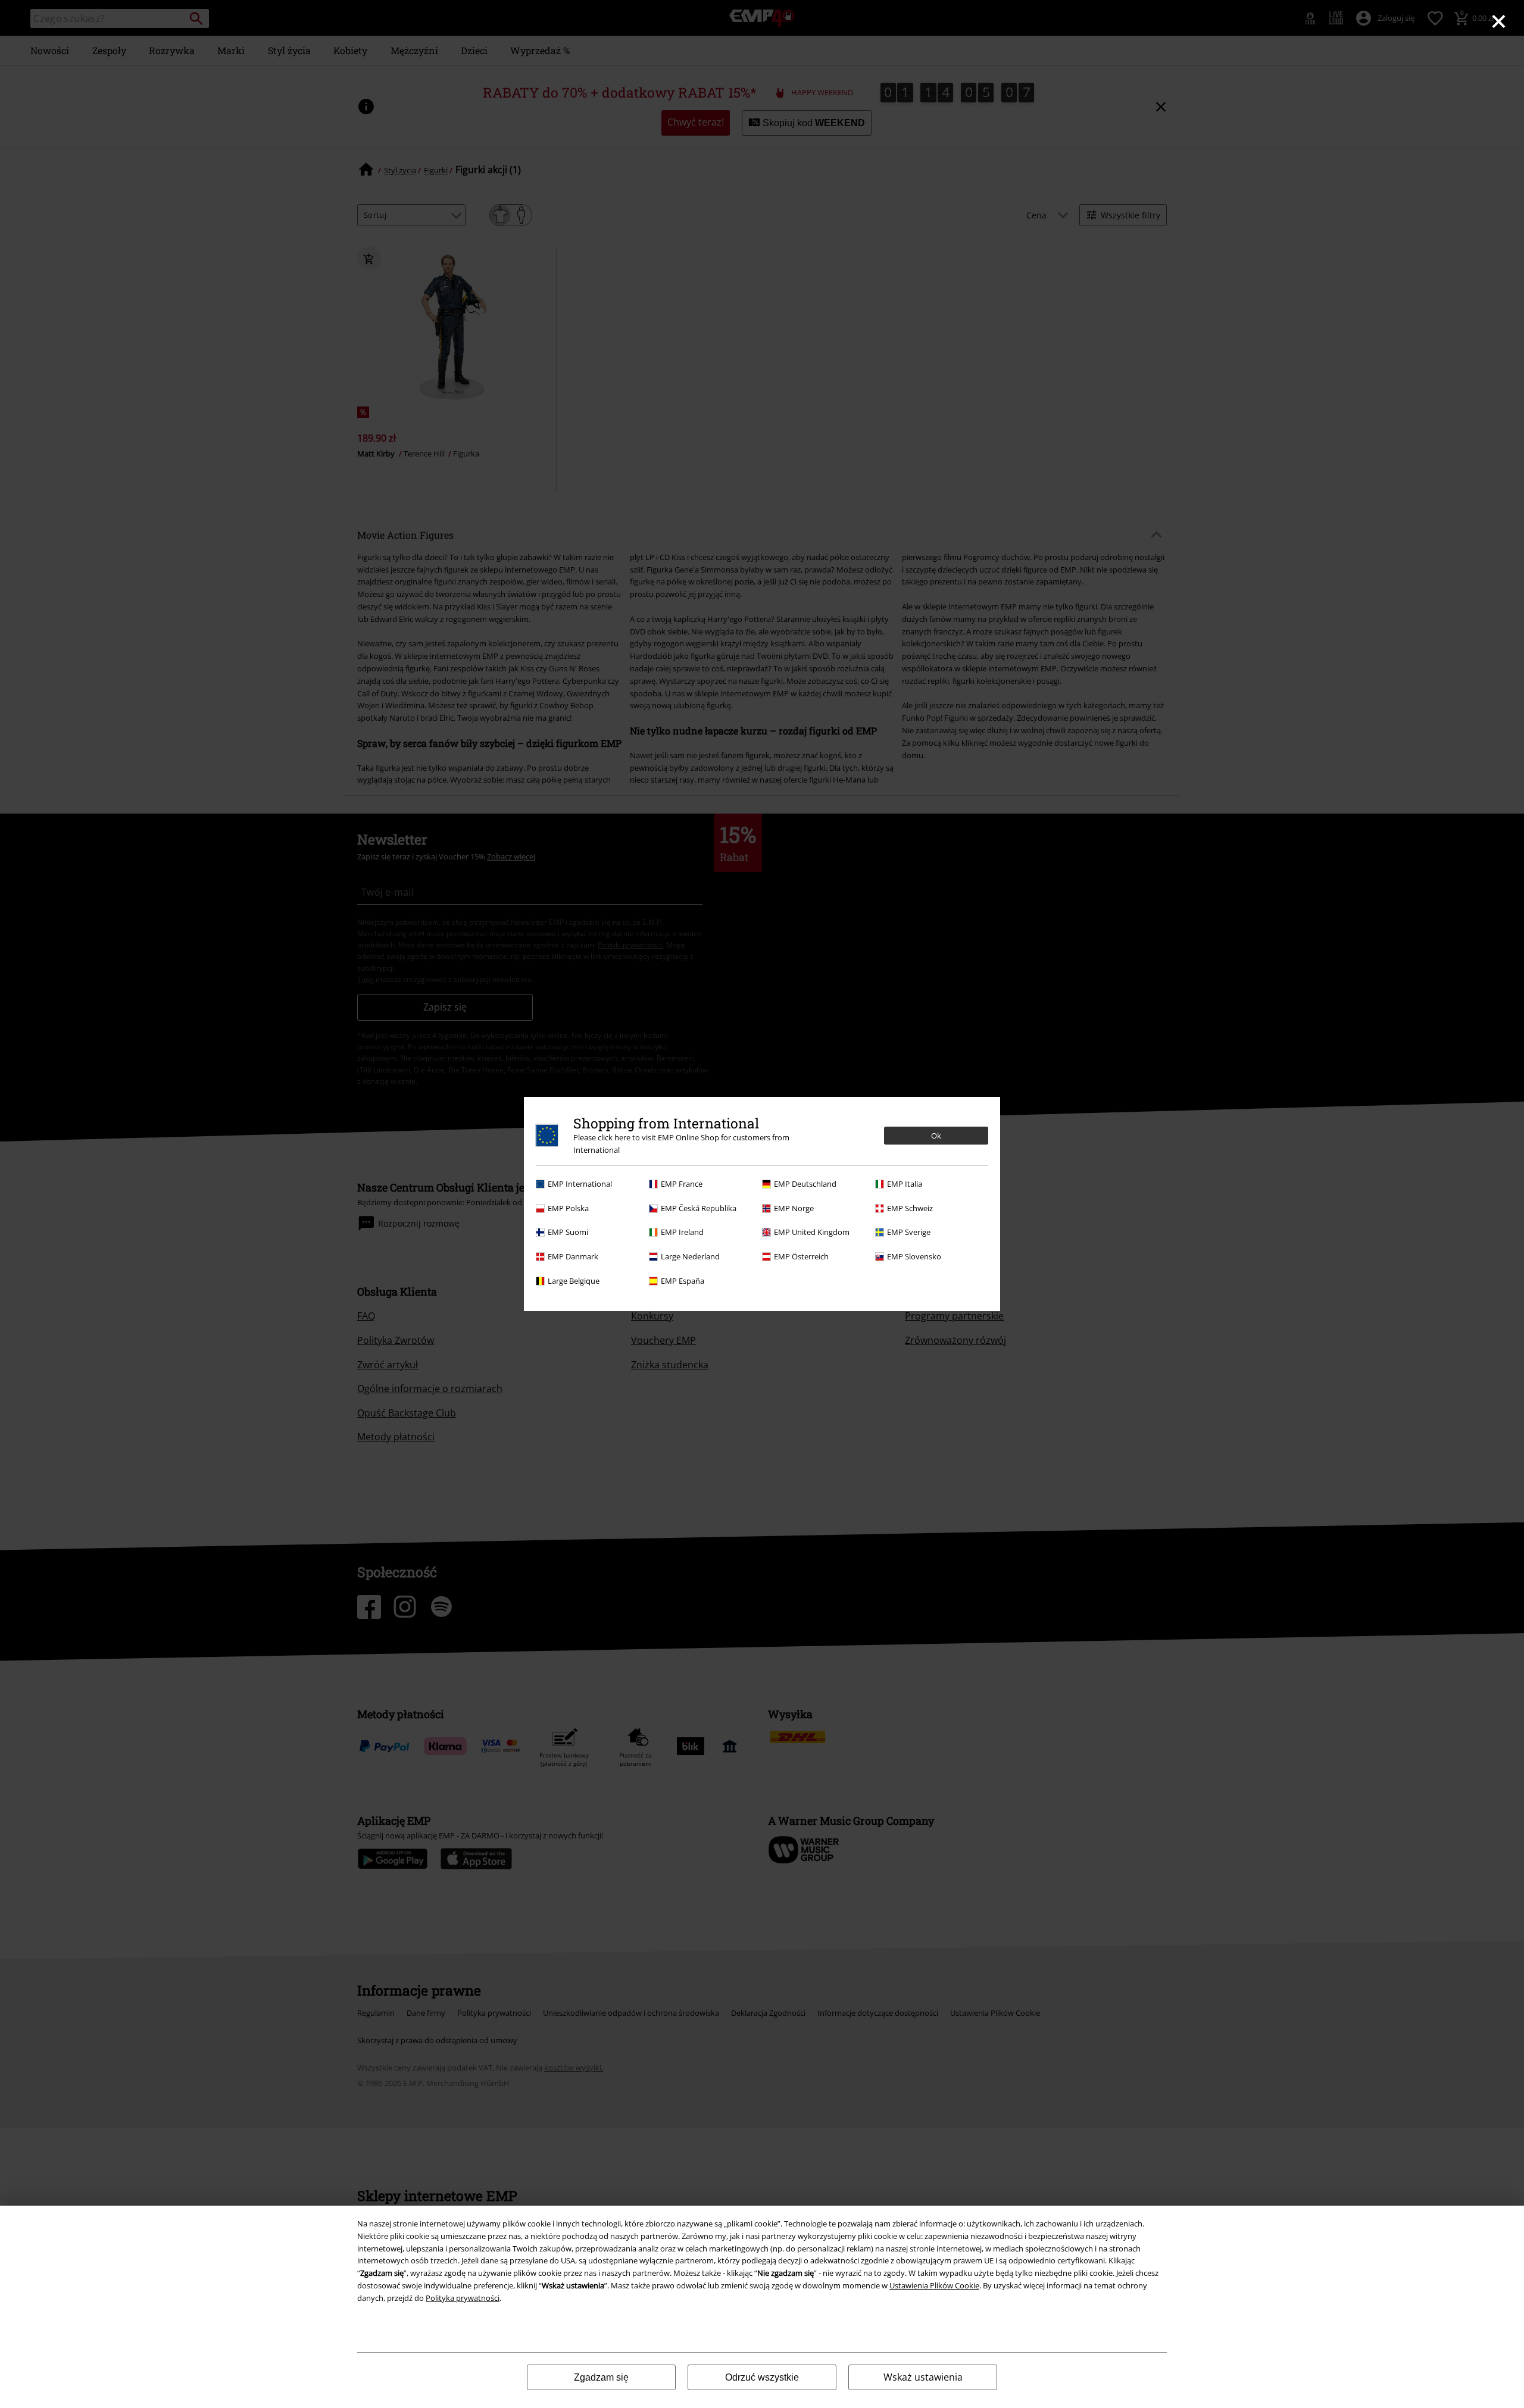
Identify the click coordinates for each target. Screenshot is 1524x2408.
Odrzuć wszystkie (762, 2377)
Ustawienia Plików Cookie (934, 2285)
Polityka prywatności (463, 2298)
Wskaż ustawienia (923, 2377)
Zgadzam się (601, 2377)
